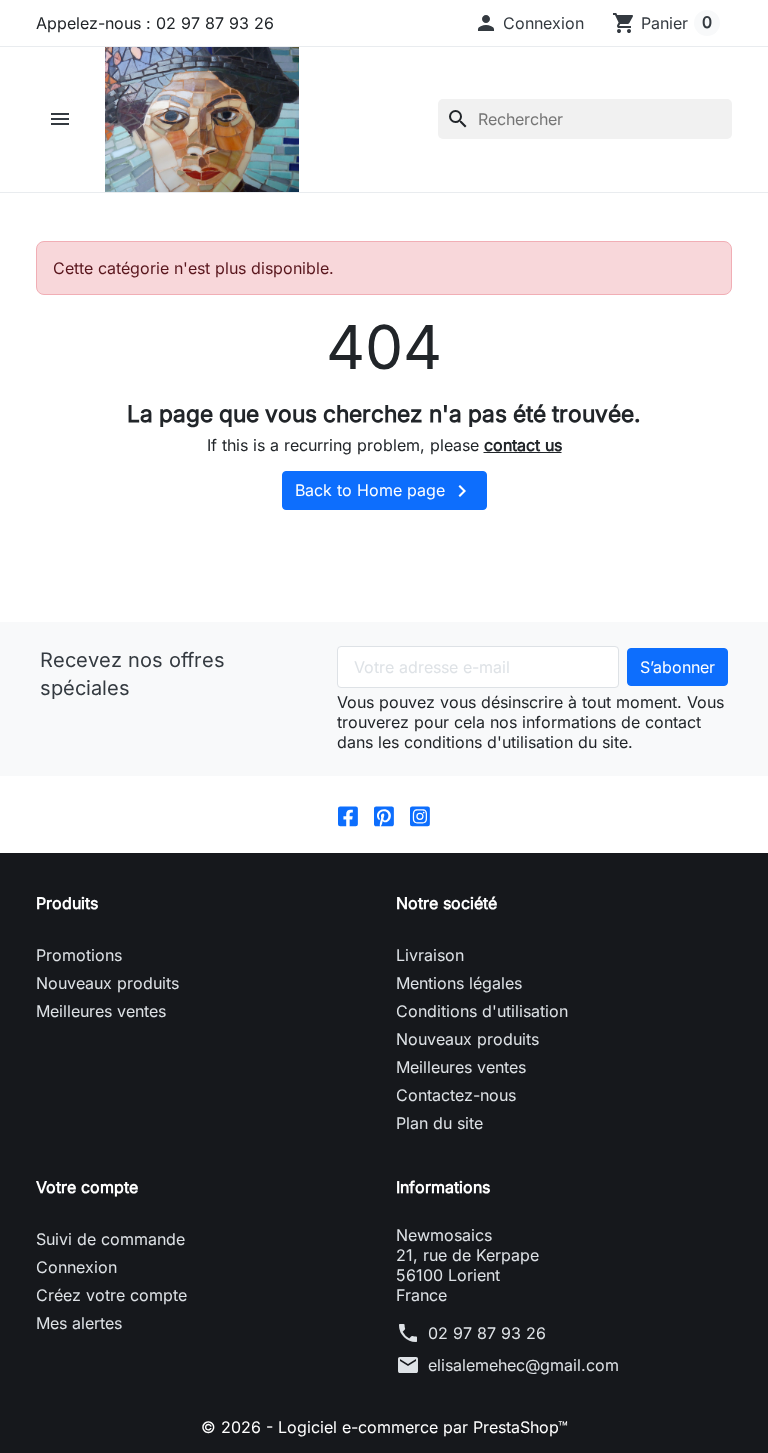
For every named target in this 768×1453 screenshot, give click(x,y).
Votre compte (87, 1187)
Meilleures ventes (101, 1011)
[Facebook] (348, 814)
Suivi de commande (110, 1239)
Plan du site (439, 1123)
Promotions (79, 955)
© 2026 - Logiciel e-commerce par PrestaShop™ (384, 1427)
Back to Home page (384, 491)
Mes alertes (79, 1323)
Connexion (76, 1267)
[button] (529, 23)
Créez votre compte (111, 1295)
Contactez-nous (456, 1095)
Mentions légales (459, 983)
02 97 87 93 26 (487, 1333)
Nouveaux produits (107, 983)
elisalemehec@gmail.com (523, 1365)
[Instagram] (420, 814)
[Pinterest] (384, 814)
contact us (523, 445)
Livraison (430, 955)
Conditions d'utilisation (482, 1011)
